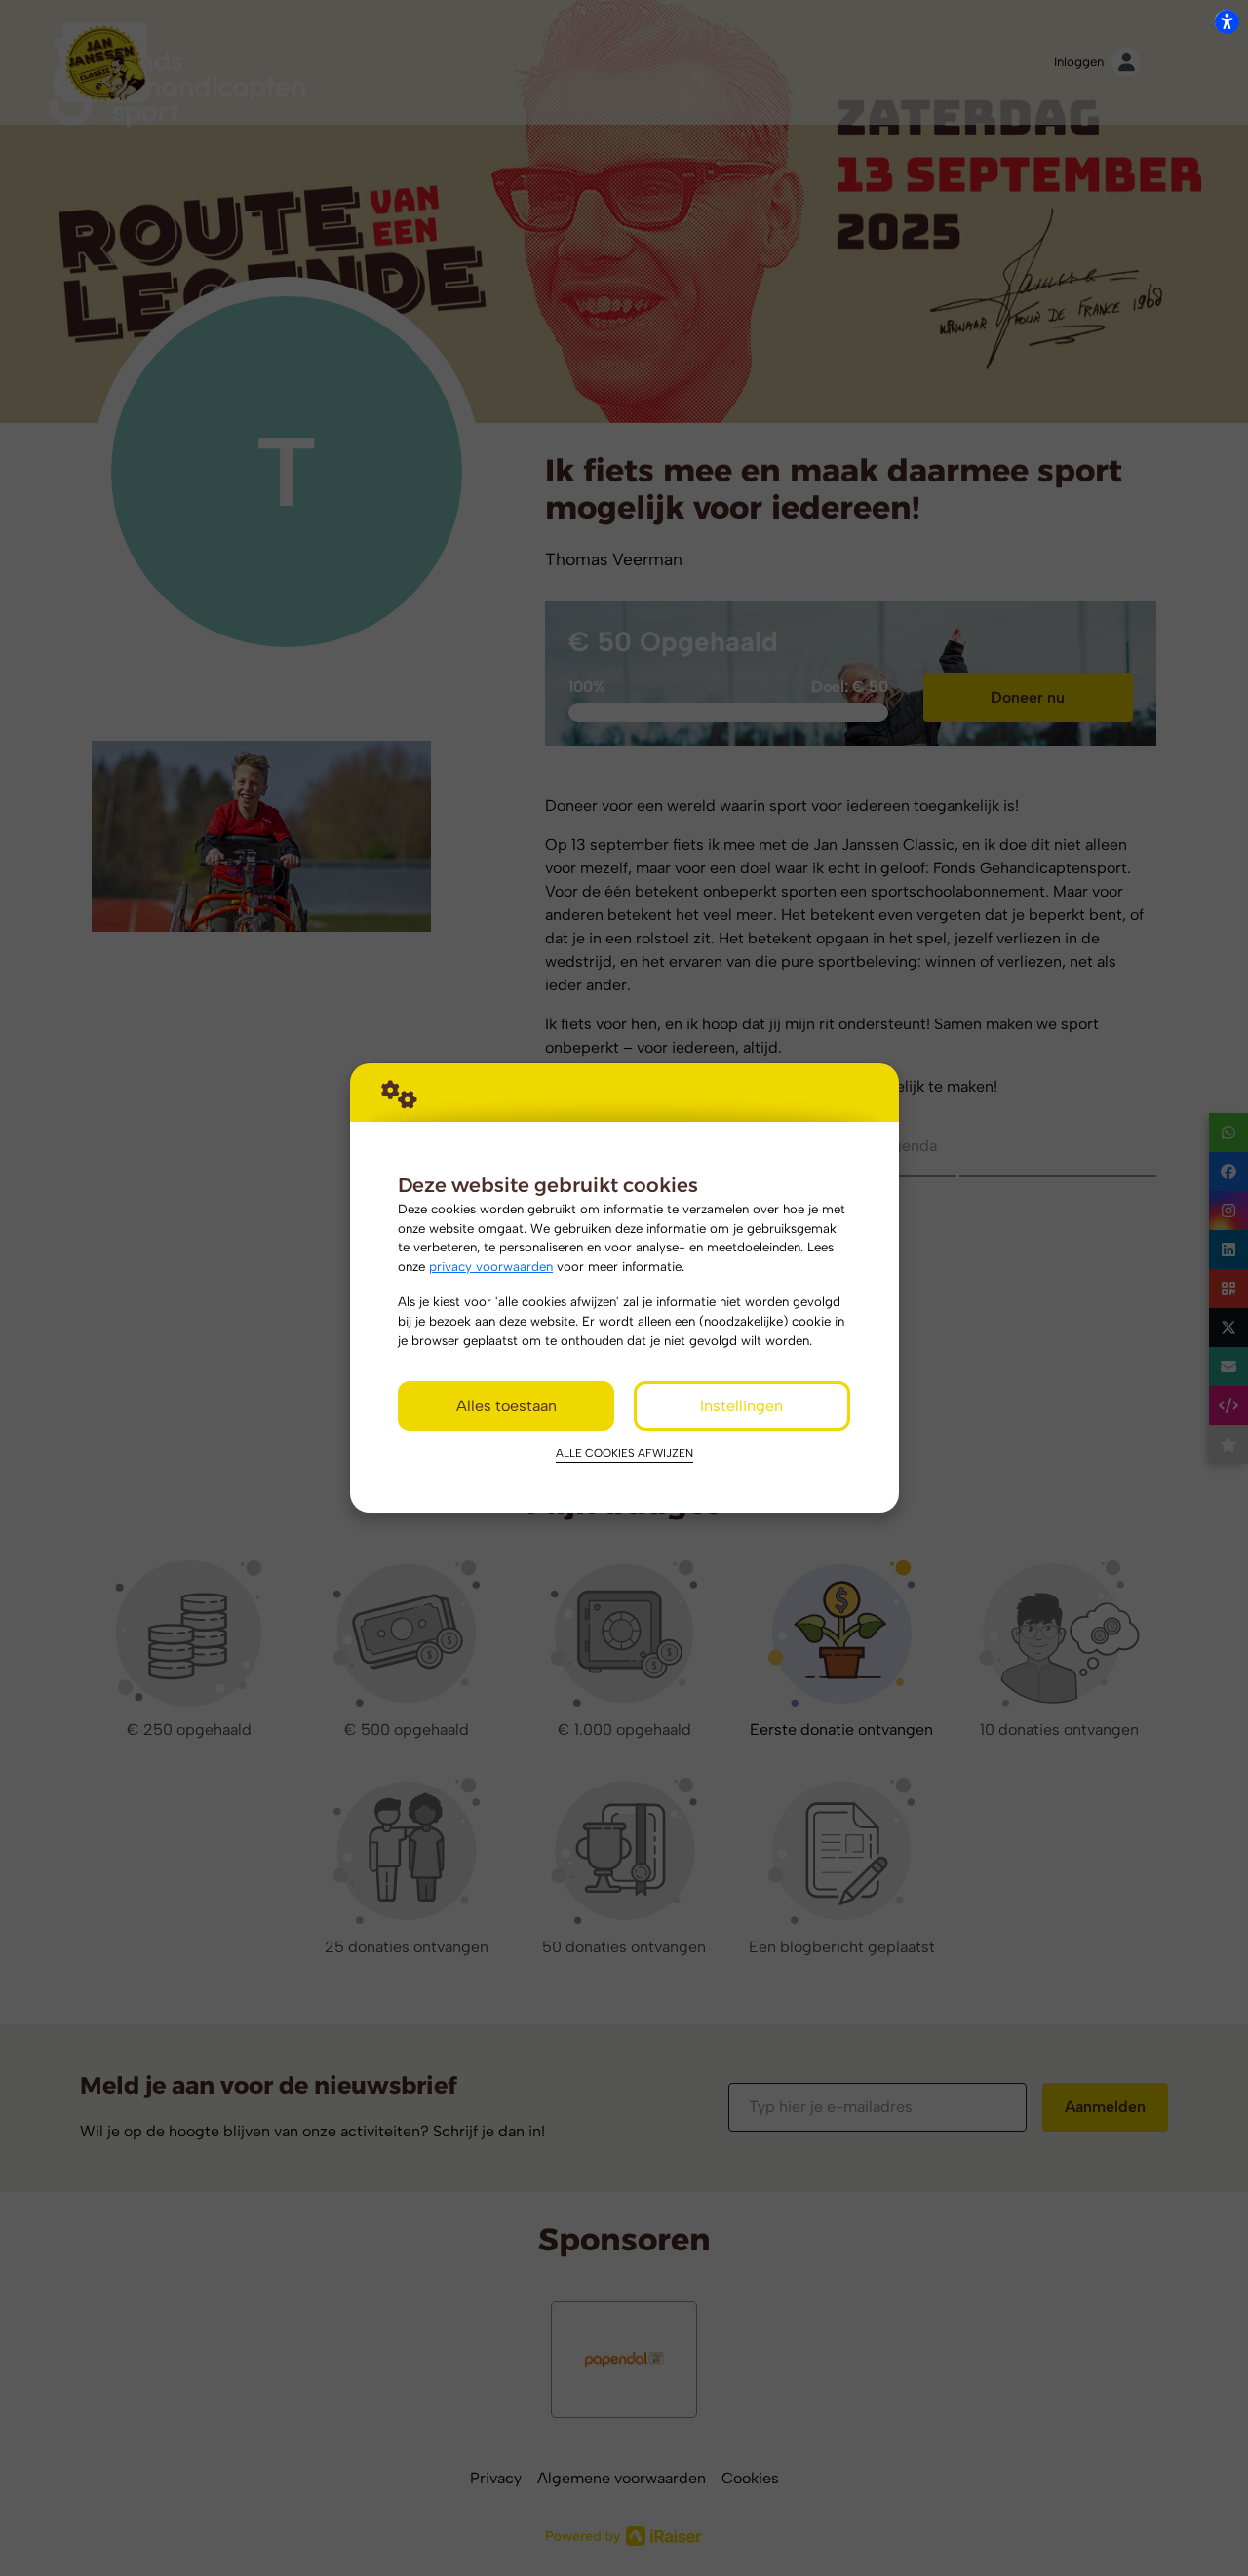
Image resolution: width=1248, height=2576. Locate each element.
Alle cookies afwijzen (624, 1453)
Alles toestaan (507, 1406)
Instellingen (741, 1406)
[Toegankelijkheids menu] (1227, 21)
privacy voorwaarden (491, 1266)
